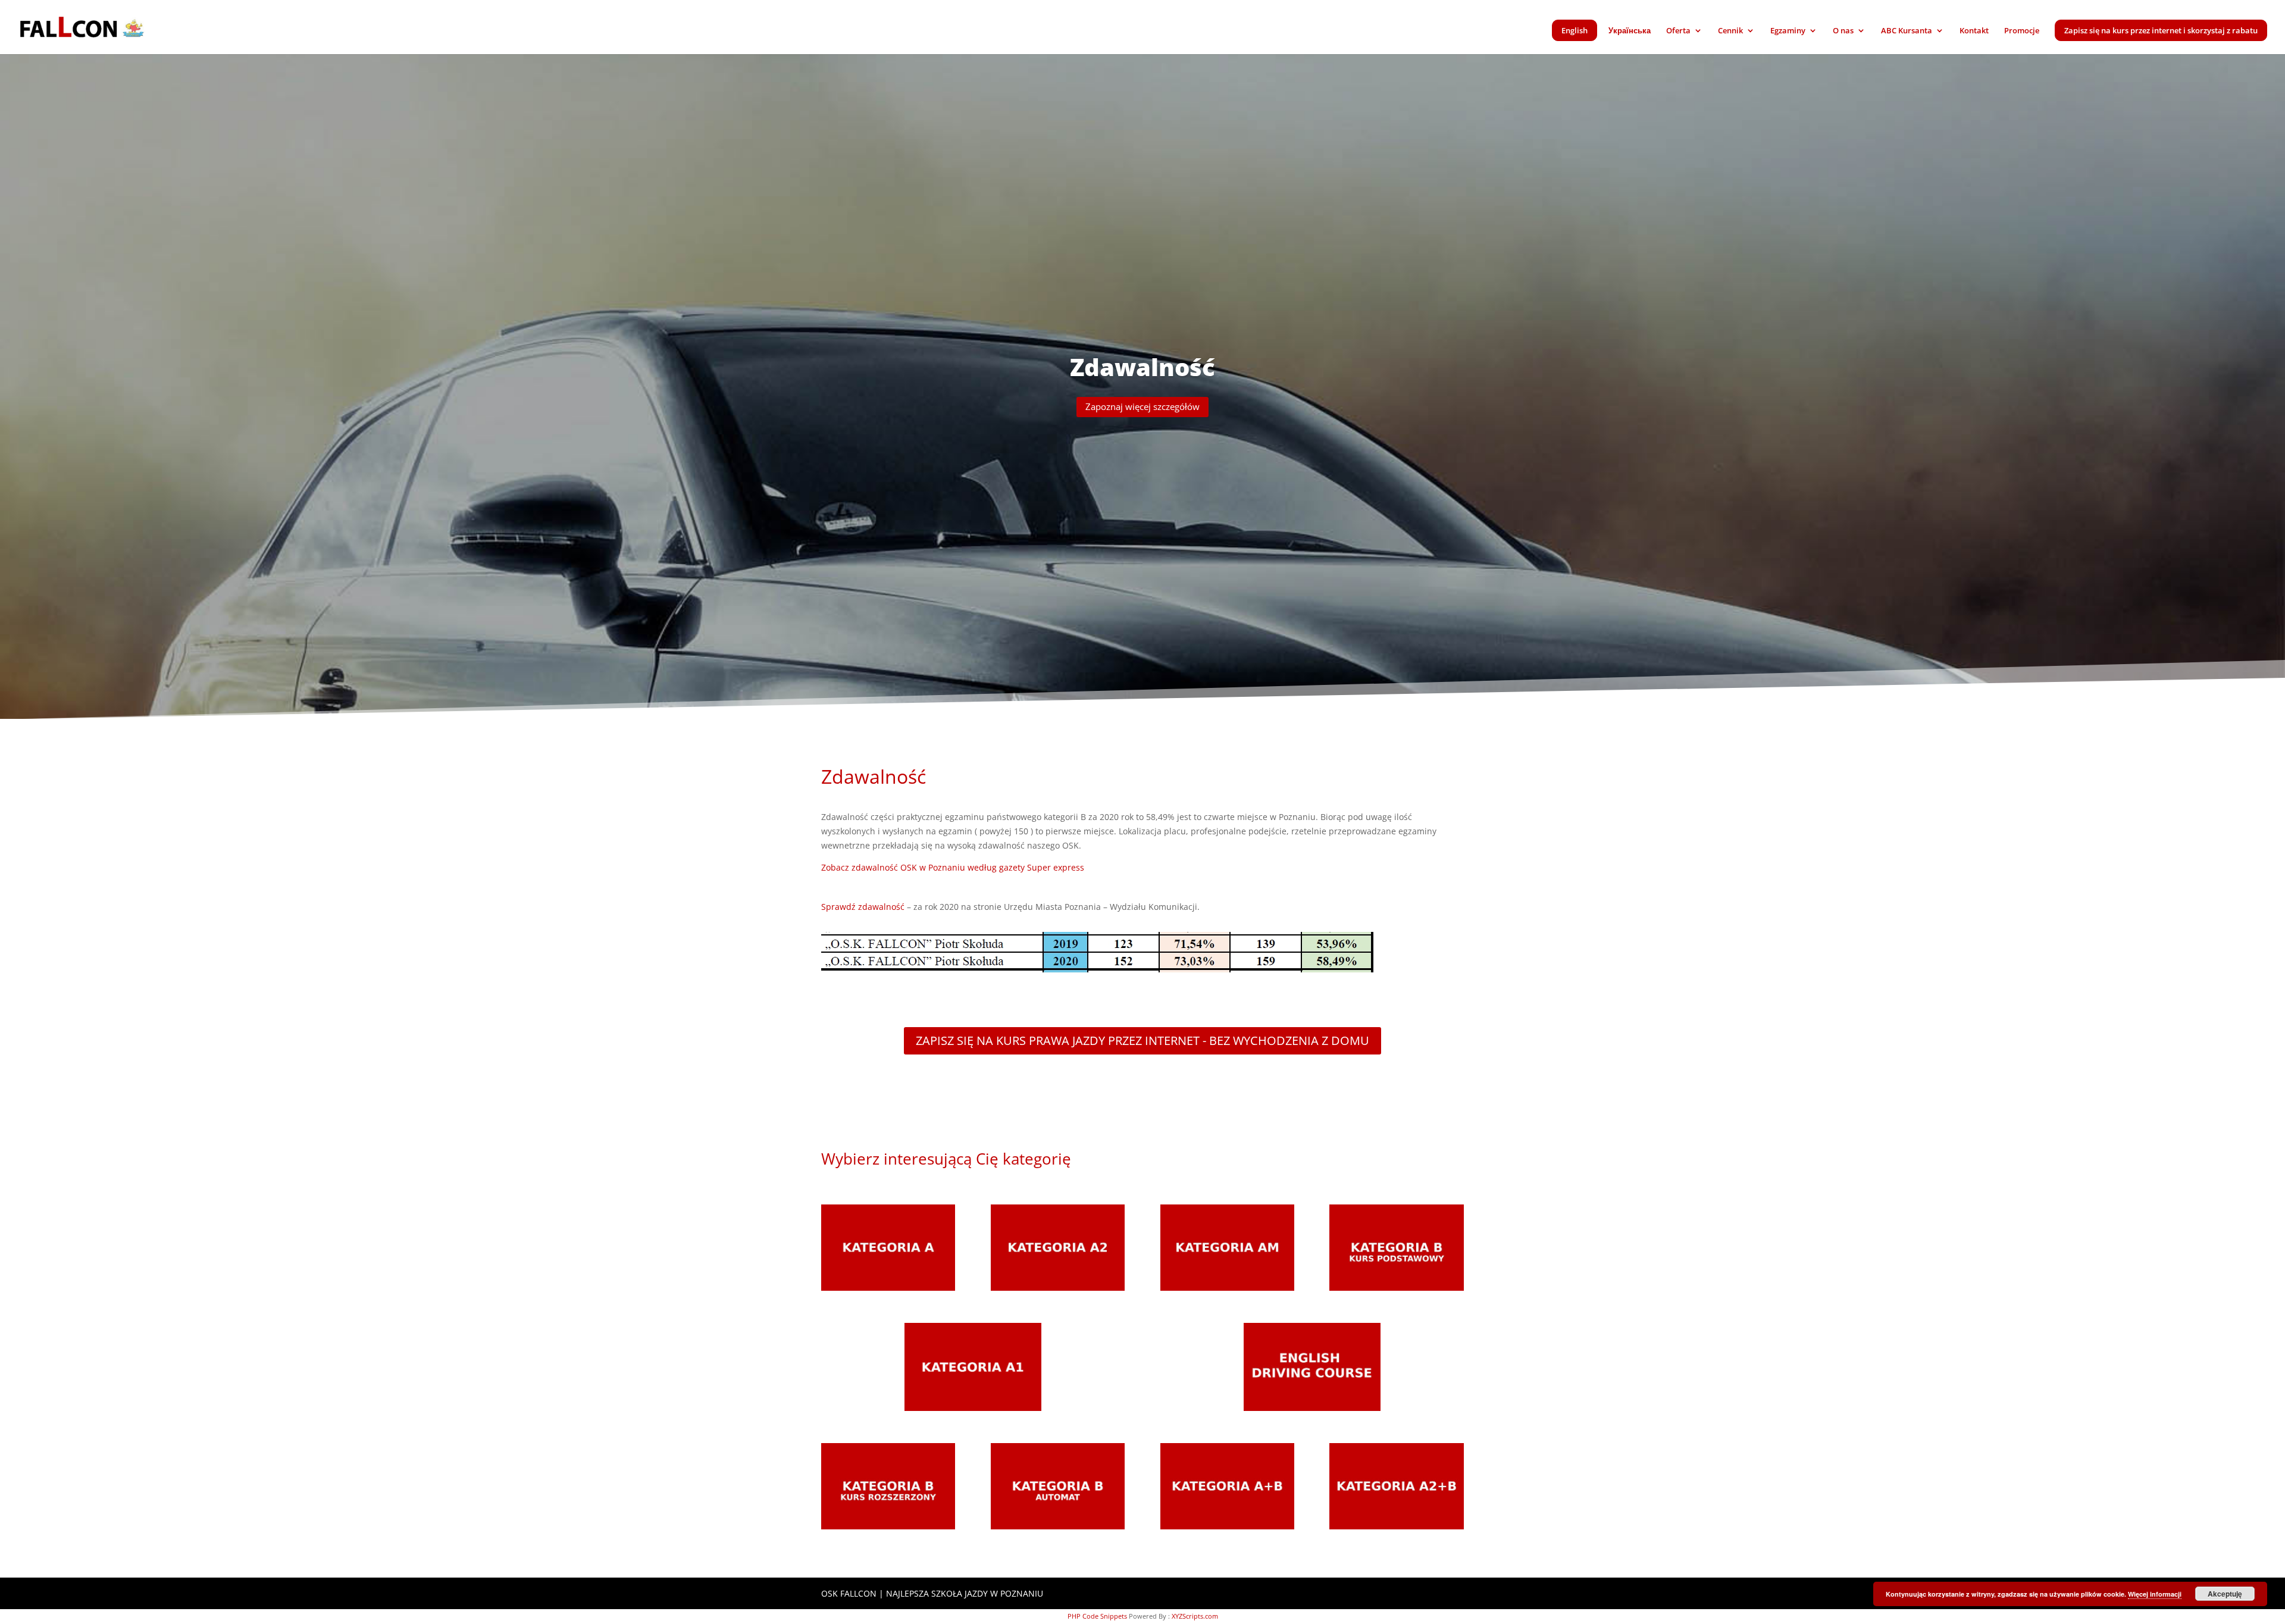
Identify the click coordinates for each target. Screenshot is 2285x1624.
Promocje (2022, 31)
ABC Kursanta (1907, 31)
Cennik (1730, 31)
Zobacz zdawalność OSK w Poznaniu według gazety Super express (953, 867)
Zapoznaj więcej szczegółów (1142, 406)
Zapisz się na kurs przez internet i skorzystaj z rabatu (2161, 30)
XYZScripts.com (1195, 1616)
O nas (1843, 31)
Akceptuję (2225, 1594)
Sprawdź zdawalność (863, 907)
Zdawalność (1142, 367)
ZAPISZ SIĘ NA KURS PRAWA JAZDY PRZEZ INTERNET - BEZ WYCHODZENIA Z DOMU (1142, 1041)
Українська (1630, 31)
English (1575, 30)
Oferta (1678, 31)
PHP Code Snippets (1097, 1616)
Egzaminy (1788, 31)
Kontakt (1974, 31)
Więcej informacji (2155, 1594)
